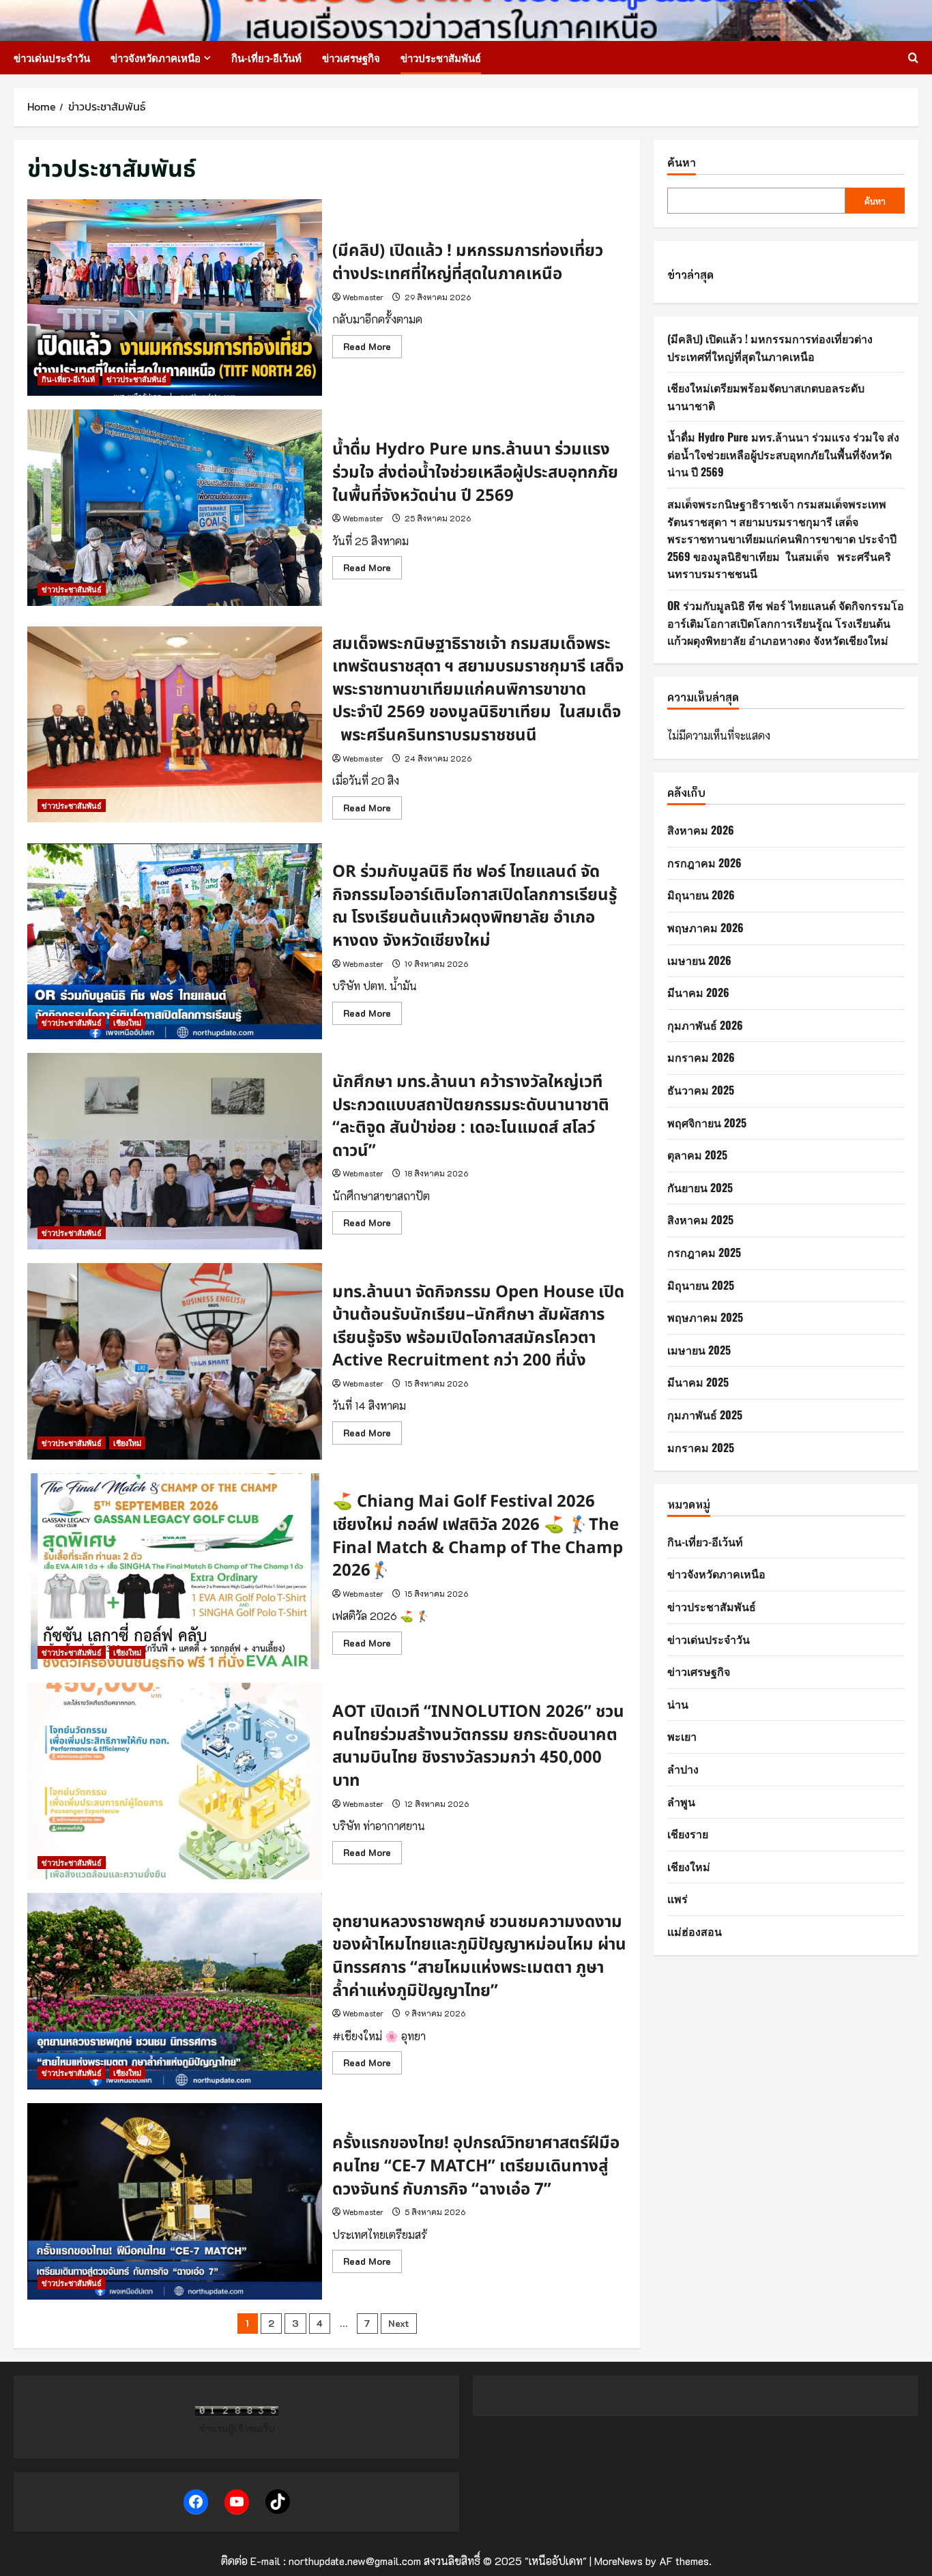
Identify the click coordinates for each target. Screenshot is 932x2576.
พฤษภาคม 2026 (705, 927)
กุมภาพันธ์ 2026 (705, 1025)
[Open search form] (913, 58)
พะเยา (682, 1736)
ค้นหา (682, 162)
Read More (373, 349)
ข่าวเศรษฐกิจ (351, 57)
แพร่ (678, 1898)
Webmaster (363, 297)
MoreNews (618, 2561)
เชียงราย (688, 1834)
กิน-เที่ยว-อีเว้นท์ (266, 57)
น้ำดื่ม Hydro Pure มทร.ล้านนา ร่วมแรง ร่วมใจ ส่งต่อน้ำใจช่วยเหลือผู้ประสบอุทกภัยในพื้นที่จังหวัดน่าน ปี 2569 (175, 508)
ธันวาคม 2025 (701, 1090)
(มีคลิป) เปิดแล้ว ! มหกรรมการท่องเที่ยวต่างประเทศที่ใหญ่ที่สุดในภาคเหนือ (175, 298)
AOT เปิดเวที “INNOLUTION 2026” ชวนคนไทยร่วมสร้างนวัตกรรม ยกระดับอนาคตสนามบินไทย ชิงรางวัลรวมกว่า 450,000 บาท (175, 1781)
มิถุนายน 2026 (701, 895)
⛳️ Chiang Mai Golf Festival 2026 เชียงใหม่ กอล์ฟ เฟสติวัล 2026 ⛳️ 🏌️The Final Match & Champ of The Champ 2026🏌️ (175, 1572)
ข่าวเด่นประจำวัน (52, 57)
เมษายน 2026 (699, 959)
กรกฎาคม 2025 (704, 1252)
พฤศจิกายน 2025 (707, 1122)
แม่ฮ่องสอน (695, 1931)
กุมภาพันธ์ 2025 (705, 1415)
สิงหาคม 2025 (700, 1219)
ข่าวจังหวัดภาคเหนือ (156, 57)
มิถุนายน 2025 (701, 1284)
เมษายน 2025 (699, 1350)
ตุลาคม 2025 (697, 1155)
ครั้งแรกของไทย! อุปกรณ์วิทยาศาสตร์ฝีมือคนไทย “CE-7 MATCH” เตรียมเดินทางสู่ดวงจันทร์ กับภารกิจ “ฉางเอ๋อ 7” (175, 2201)
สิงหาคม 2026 (701, 830)
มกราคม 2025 (701, 1447)
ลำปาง (683, 1769)
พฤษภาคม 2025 (705, 1317)
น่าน (678, 1704)
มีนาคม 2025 (698, 1382)
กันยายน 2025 (700, 1187)
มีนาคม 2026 (698, 992)
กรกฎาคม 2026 (704, 863)
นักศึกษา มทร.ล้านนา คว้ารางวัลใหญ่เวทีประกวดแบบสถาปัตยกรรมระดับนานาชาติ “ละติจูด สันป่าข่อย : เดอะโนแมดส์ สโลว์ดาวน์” (175, 1151)
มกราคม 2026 (701, 1057)
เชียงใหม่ (127, 1023)
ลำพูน (681, 1801)
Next (399, 2323)
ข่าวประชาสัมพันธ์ (441, 57)
